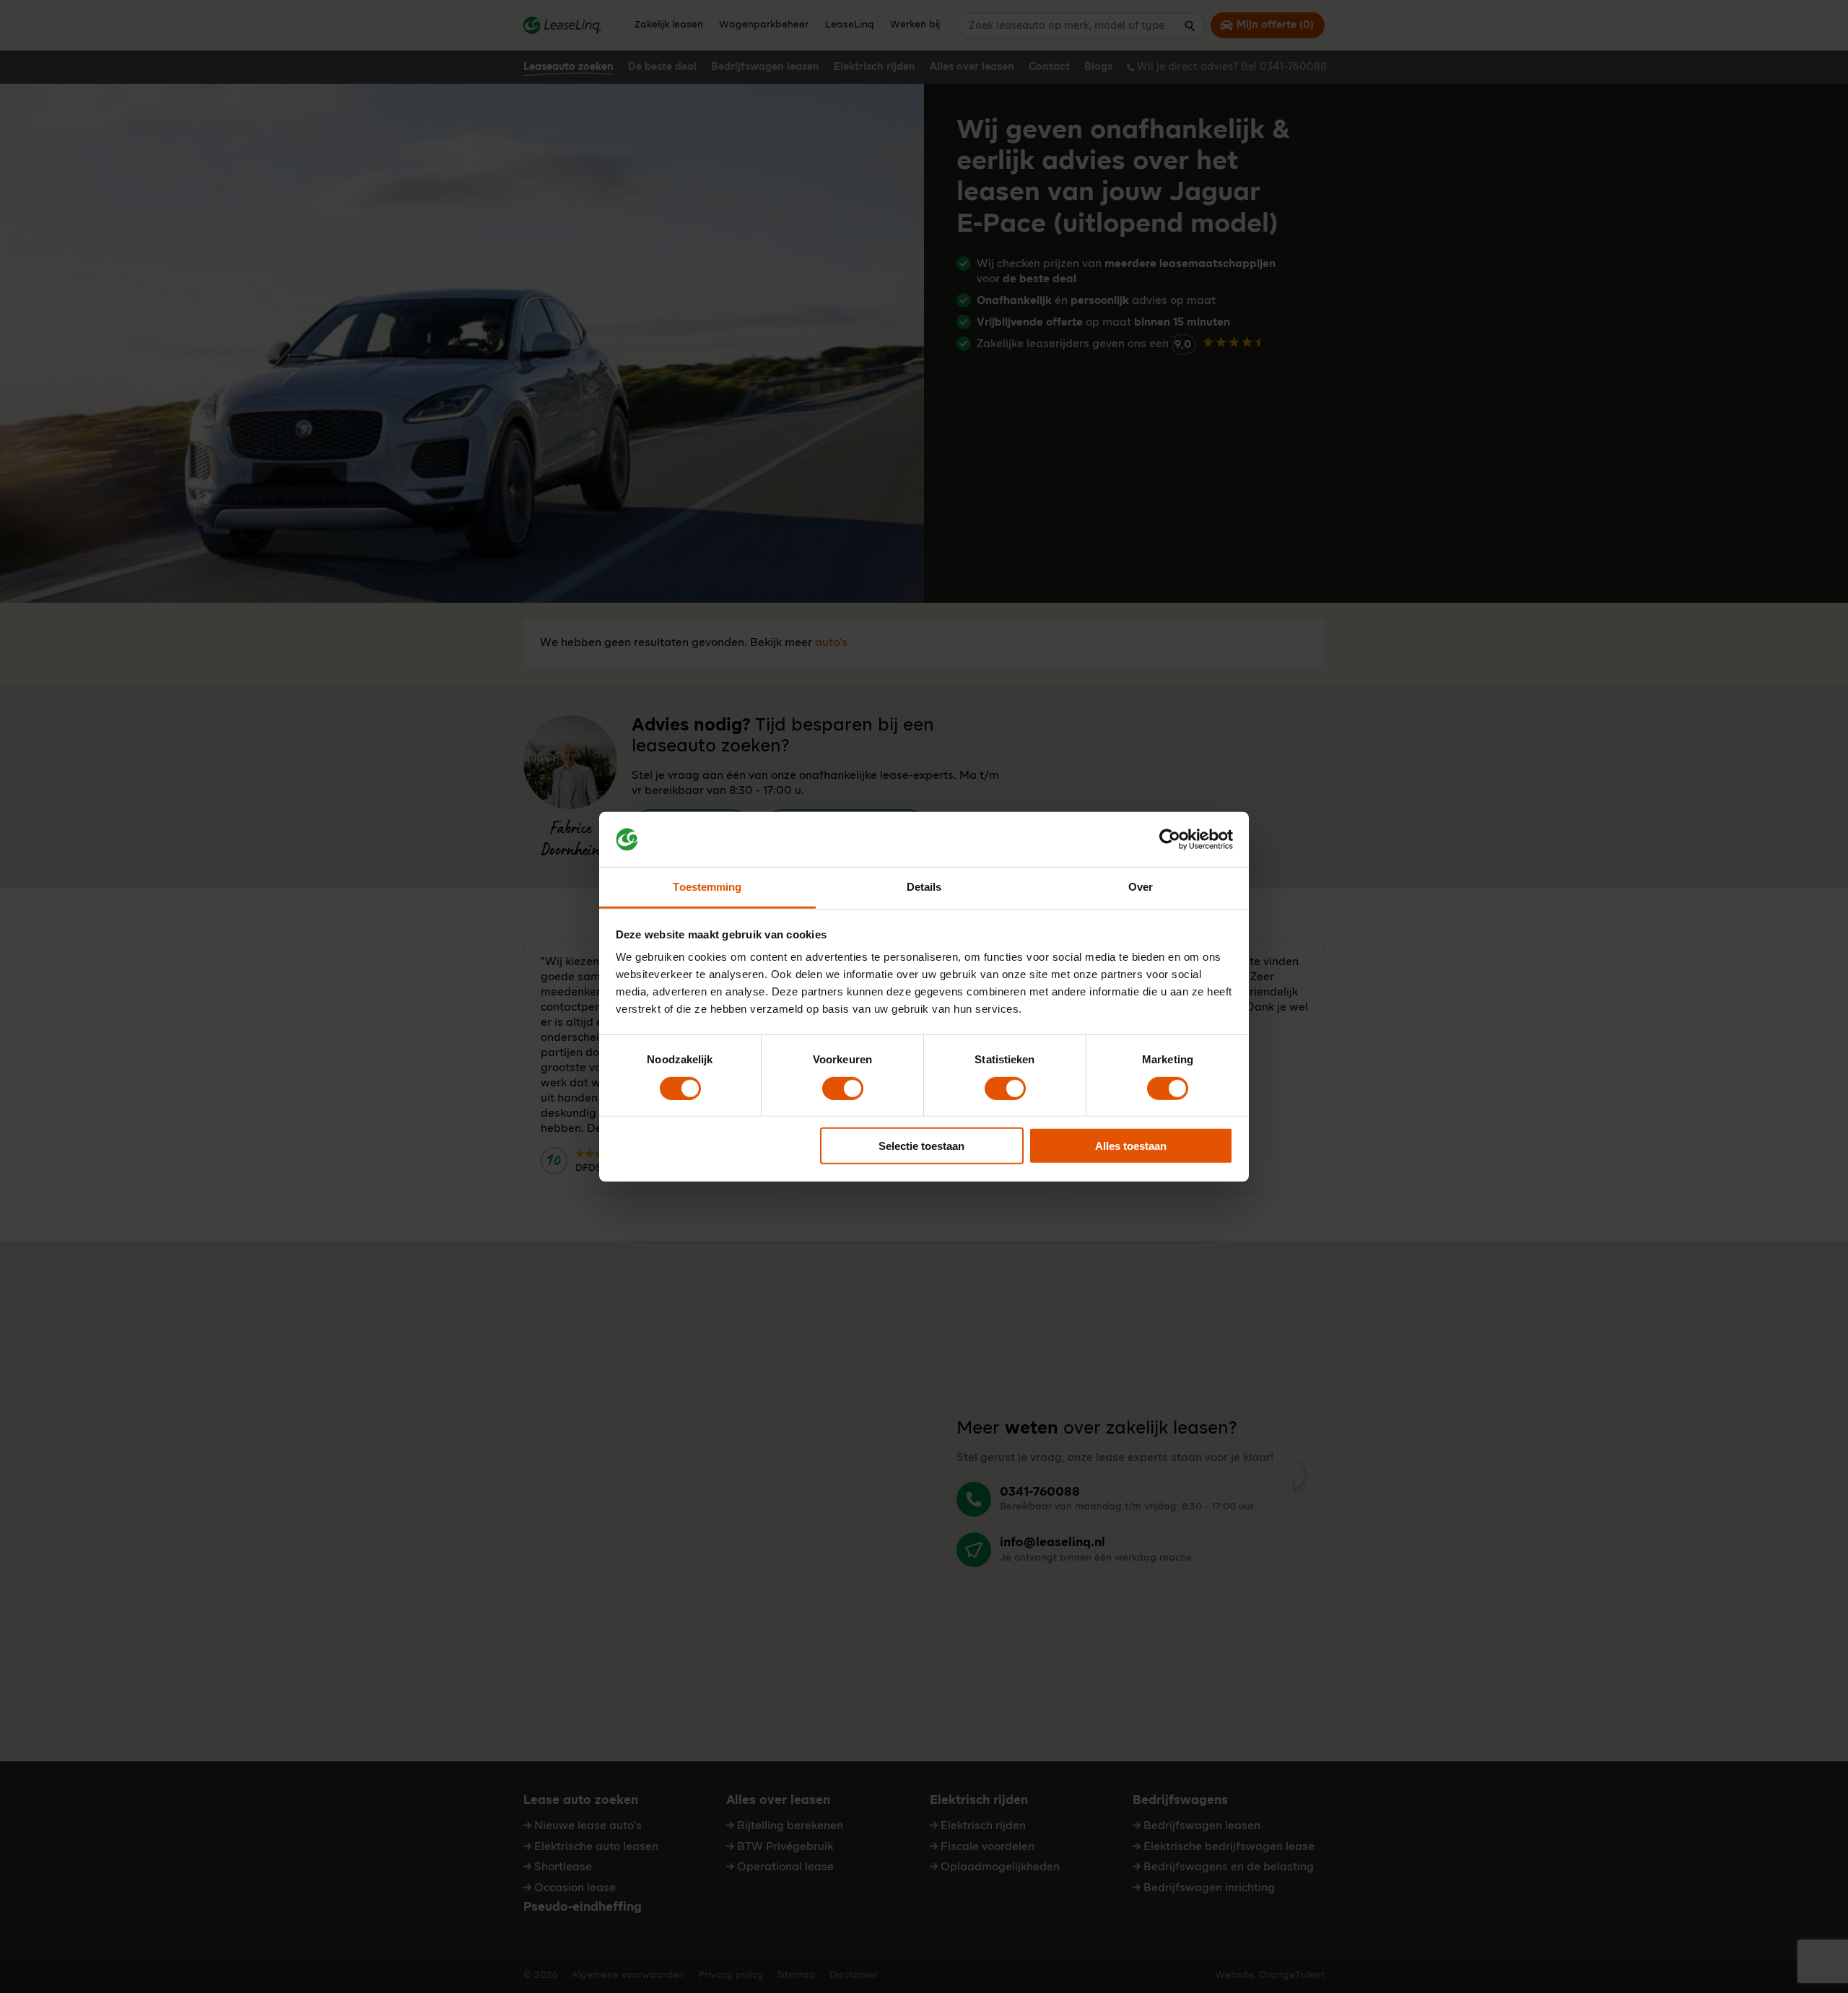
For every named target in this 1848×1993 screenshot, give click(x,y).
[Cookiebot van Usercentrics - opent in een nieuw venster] (1170, 839)
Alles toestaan (1131, 1146)
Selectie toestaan (921, 1146)
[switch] (843, 1088)
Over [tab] (1141, 887)
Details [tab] (924, 887)
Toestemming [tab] (707, 887)
